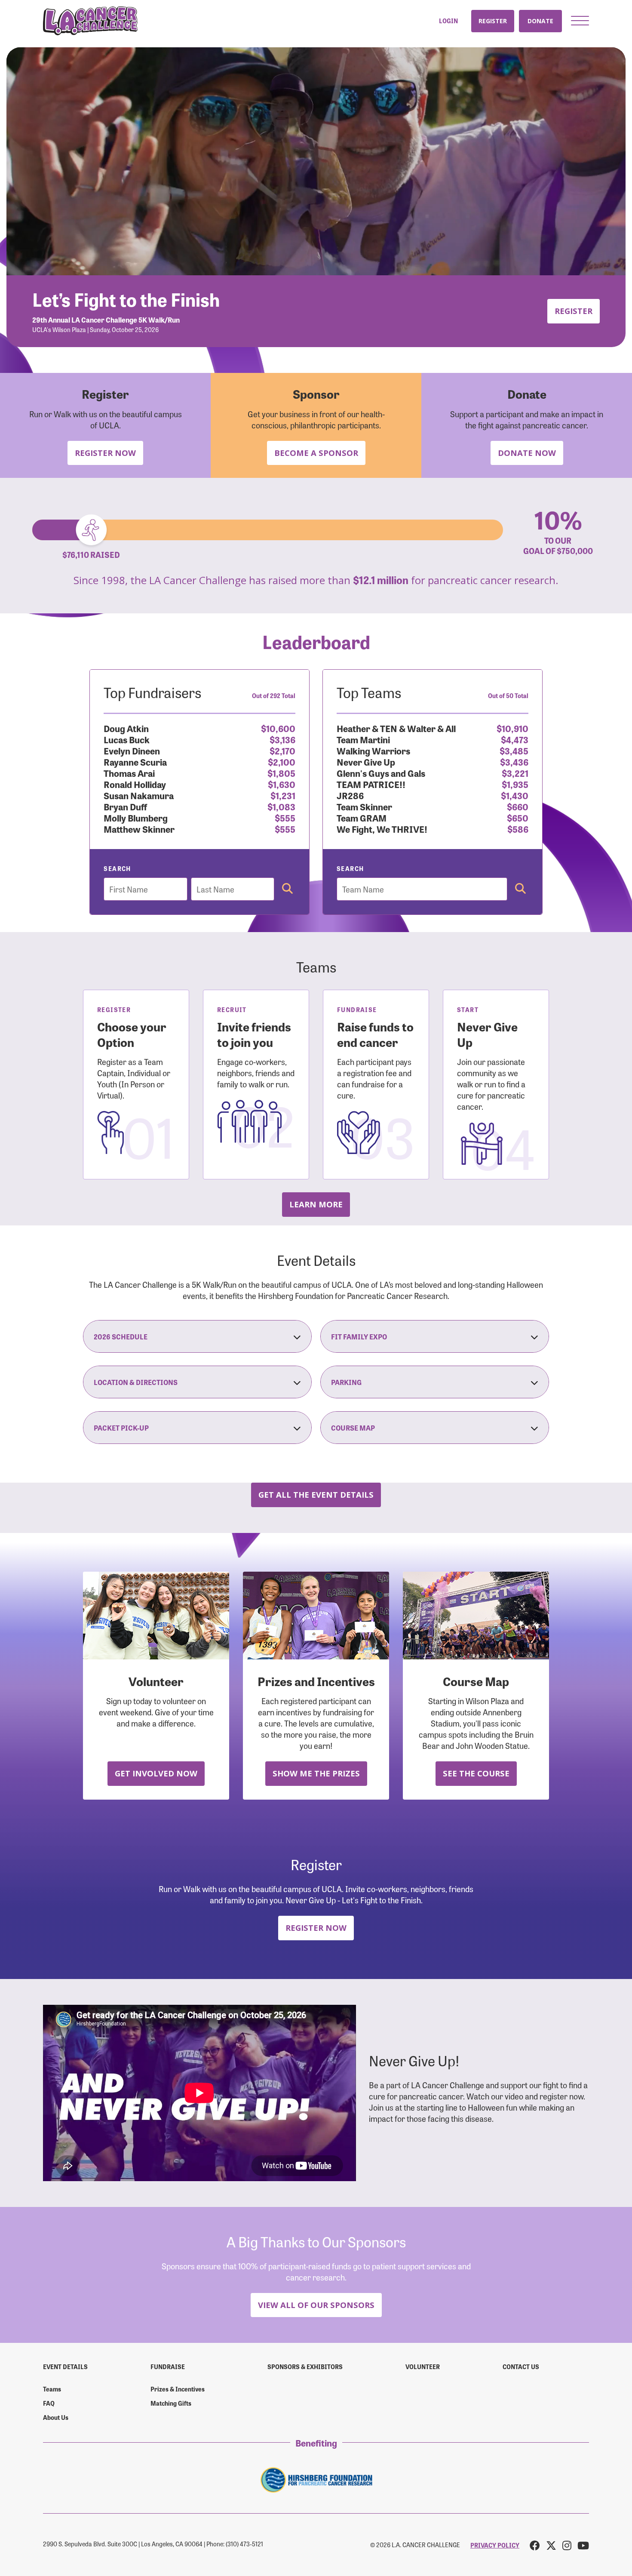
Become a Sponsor (316, 453)
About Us (56, 2417)
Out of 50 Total (508, 696)
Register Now (105, 453)
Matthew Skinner (139, 829)
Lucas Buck (127, 739)
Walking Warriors (373, 750)
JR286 (350, 795)
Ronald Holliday (135, 784)
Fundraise (168, 2367)
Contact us (521, 2367)
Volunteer (423, 2367)
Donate (540, 21)
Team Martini (363, 739)
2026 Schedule (121, 1336)
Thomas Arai (129, 773)
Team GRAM (362, 817)
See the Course (476, 1773)
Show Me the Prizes (316, 1773)
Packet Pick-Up (121, 1428)
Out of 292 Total (274, 696)
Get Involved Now (156, 1773)
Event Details (65, 2367)
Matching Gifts (171, 2403)
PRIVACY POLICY (495, 2545)
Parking (346, 1382)
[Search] (287, 889)
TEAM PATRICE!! (371, 784)
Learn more (316, 1204)
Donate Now (527, 453)
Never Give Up (366, 762)
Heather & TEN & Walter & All (396, 728)
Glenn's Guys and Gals (381, 773)
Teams (52, 2389)
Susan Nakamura (139, 795)
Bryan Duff (125, 806)
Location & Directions (136, 1382)
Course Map (353, 1428)
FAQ (49, 2403)
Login (448, 21)
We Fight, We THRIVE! (382, 829)
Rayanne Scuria (135, 762)
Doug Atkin (126, 728)
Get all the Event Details (316, 1494)
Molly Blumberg (136, 817)
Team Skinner (364, 806)
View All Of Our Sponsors (316, 2305)
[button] (580, 21)
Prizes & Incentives (178, 2389)
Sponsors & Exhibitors (305, 2367)
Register (493, 21)
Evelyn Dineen (132, 750)
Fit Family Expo (359, 1336)
